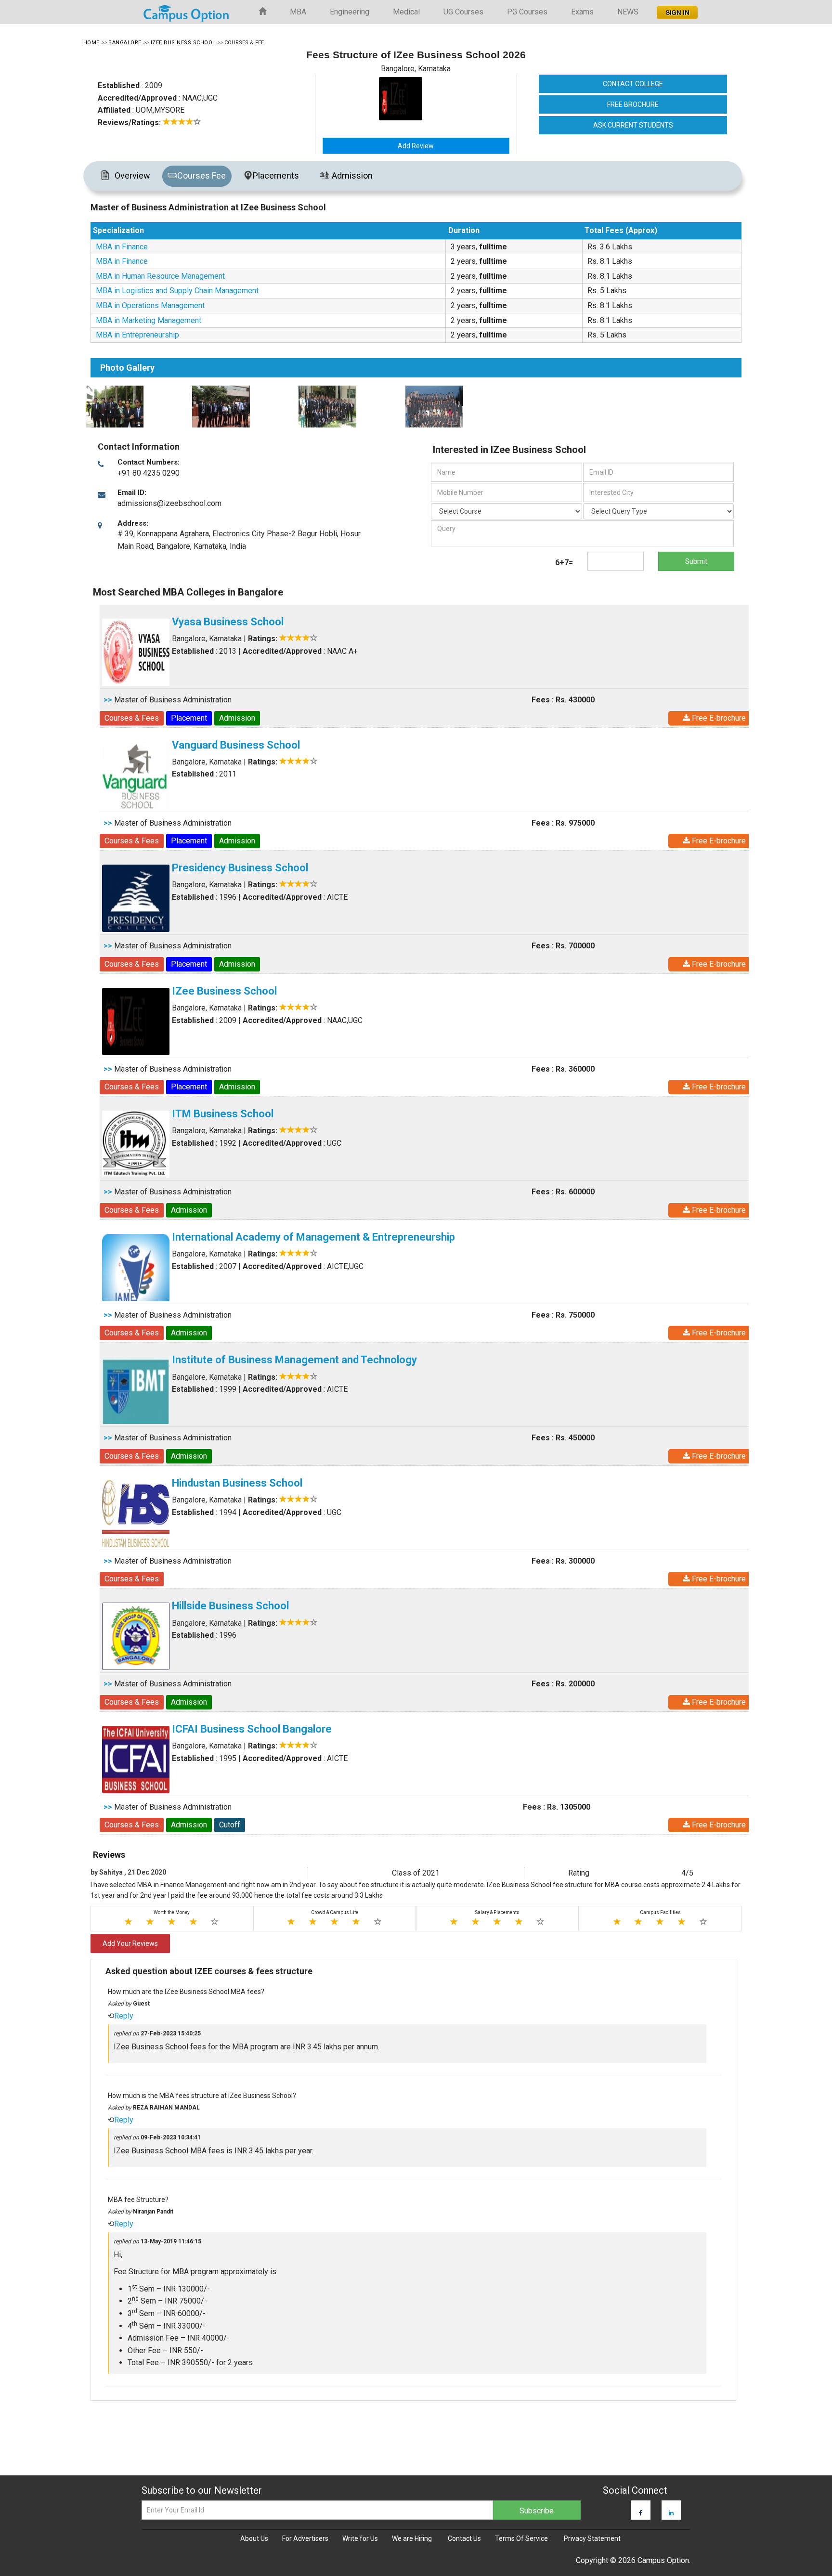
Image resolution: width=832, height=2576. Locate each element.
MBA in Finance (122, 247)
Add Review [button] (416, 146)
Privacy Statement (592, 2538)
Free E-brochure (718, 718)
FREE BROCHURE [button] (633, 104)
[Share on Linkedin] (671, 2513)
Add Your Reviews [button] (130, 1943)
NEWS (628, 12)
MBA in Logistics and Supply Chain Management (177, 291)
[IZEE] (136, 407)
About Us (254, 2538)
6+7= (564, 563)
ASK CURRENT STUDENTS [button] (633, 125)
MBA (298, 12)
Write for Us (360, 2538)
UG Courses (463, 12)
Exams (582, 12)
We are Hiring (412, 2538)
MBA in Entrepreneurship (137, 335)
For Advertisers (305, 2538)
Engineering (350, 12)
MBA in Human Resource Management (160, 276)
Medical (406, 12)
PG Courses (527, 12)
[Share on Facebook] (641, 2513)
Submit (696, 561)
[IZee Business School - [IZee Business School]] (440, 99)
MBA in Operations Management (150, 305)
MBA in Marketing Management (149, 320)
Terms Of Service (521, 2538)
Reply (124, 2016)
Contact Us (464, 2538)
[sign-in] (676, 10)
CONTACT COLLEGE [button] (633, 84)
